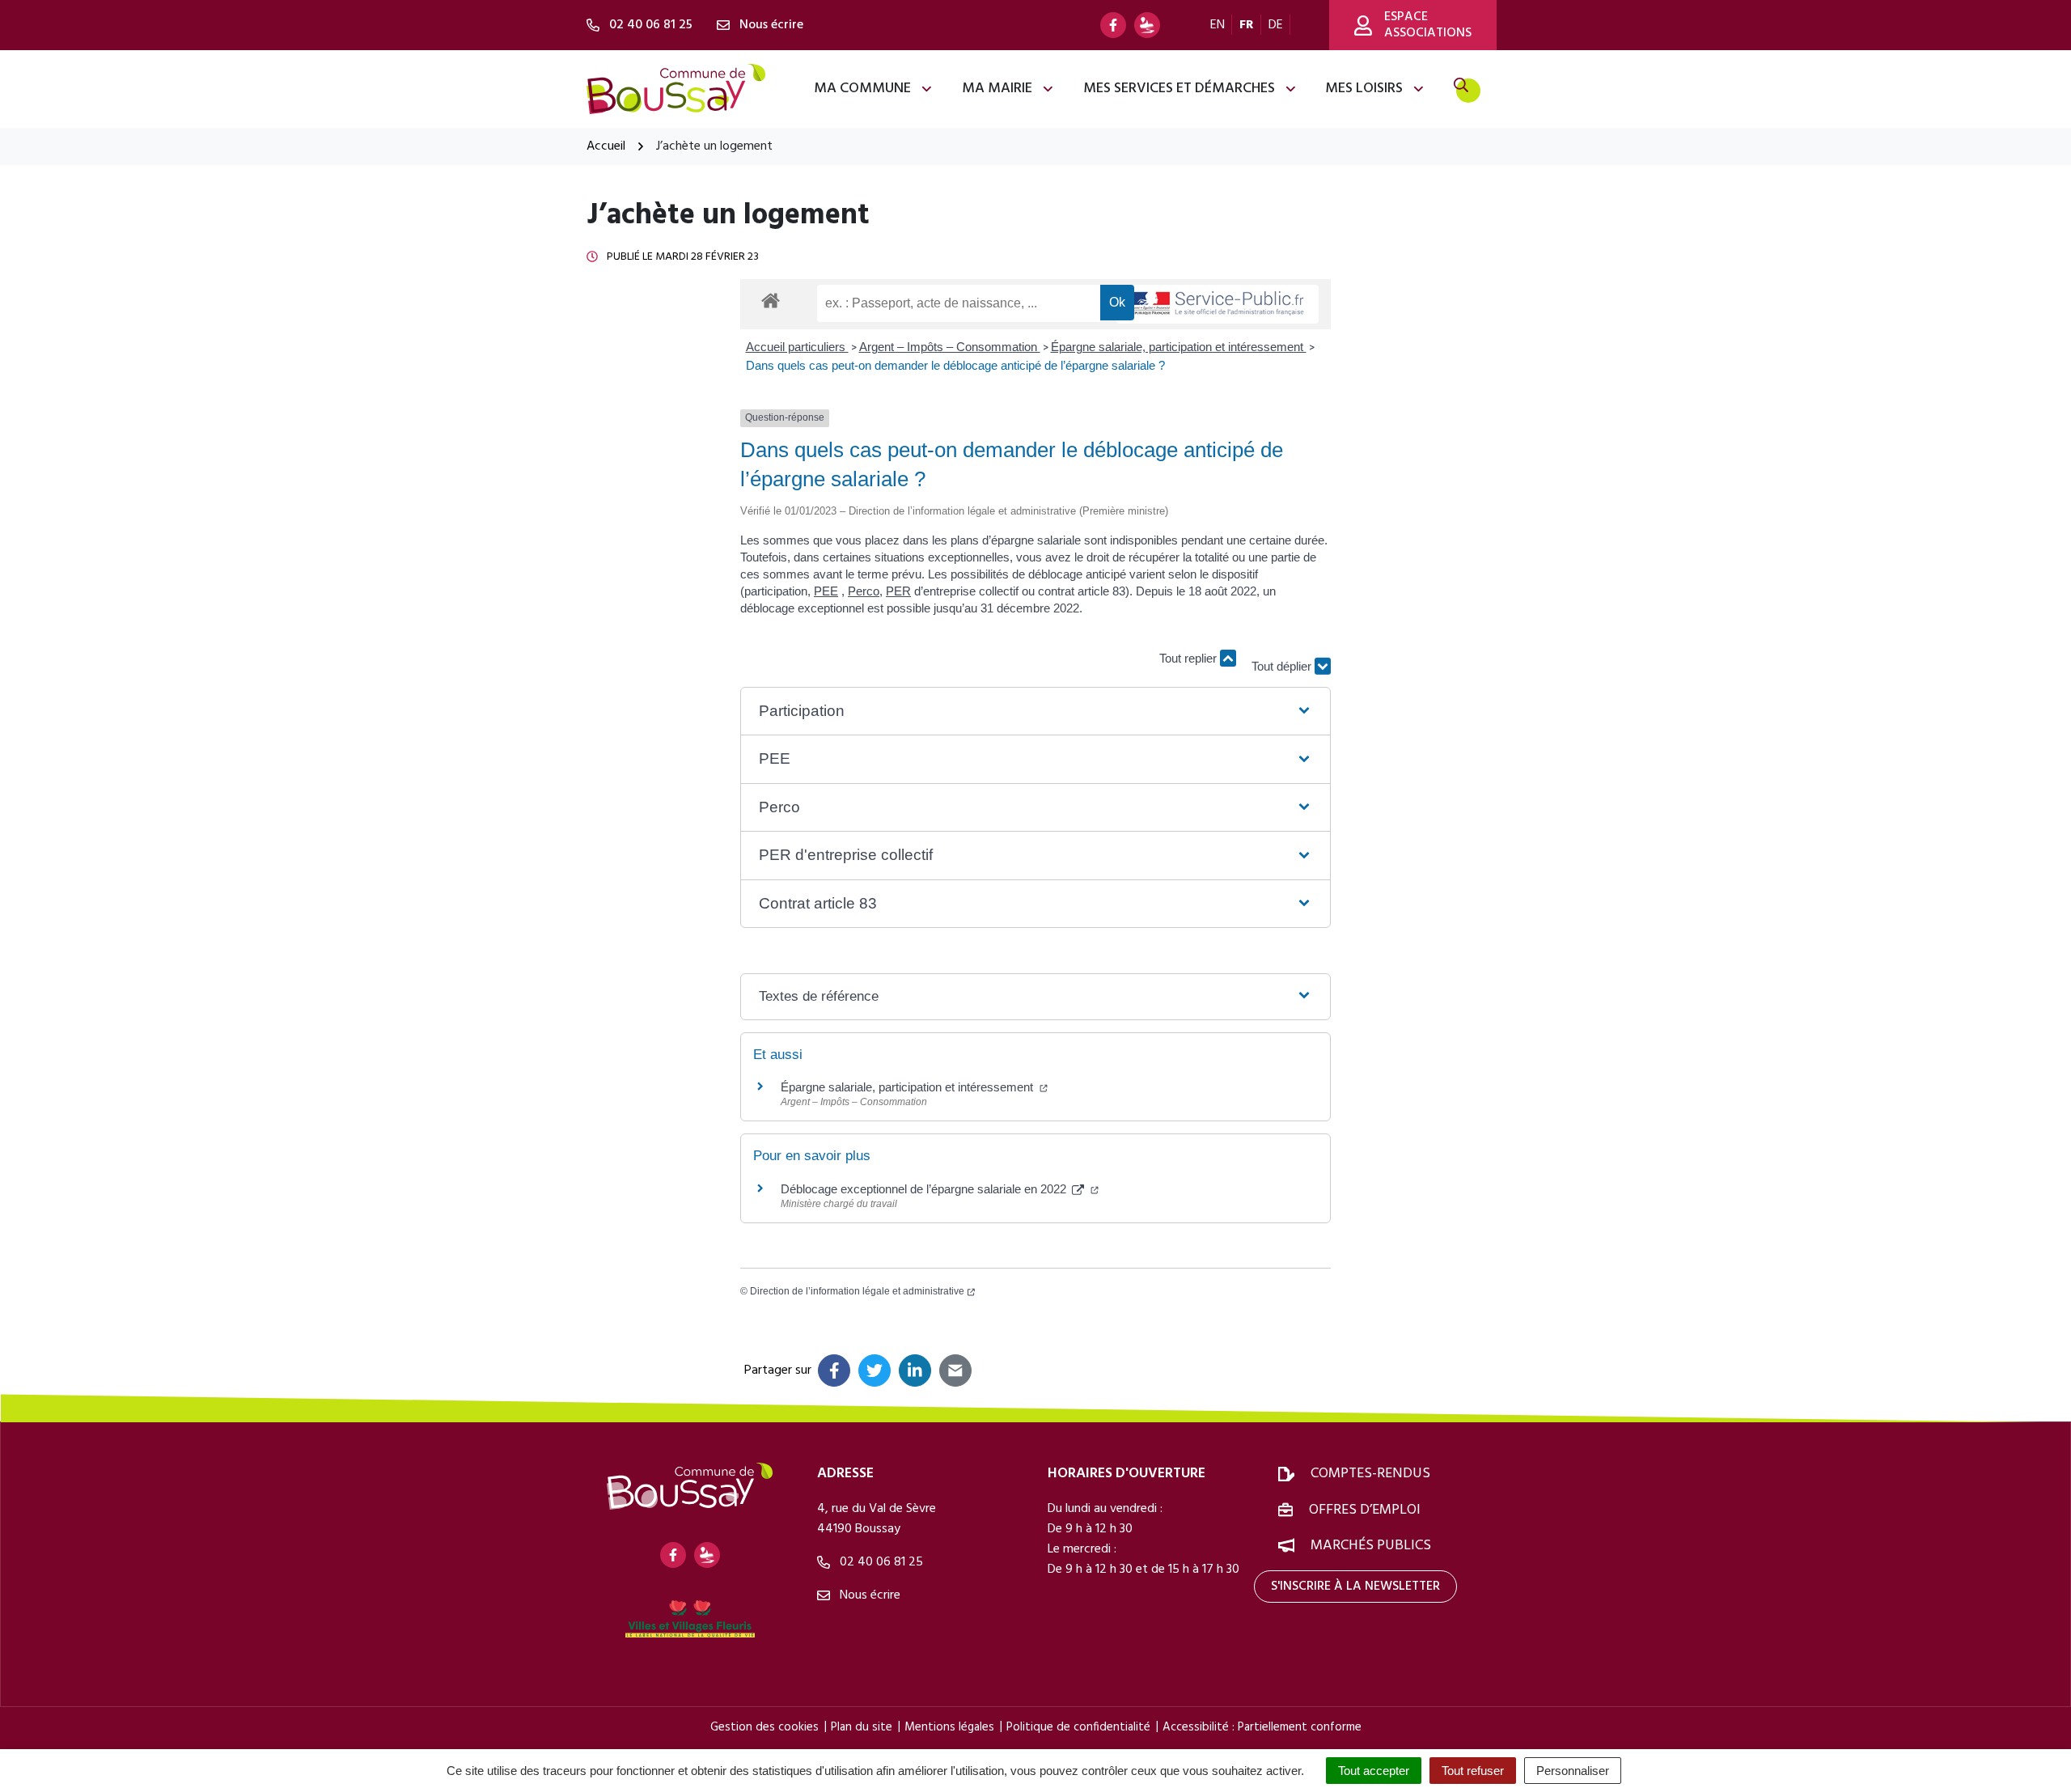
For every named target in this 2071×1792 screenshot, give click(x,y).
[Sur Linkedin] (915, 1370)
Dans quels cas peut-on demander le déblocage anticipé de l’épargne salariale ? (955, 365)
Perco (864, 591)
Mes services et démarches (1179, 89)
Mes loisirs (1364, 89)
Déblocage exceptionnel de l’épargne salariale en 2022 (925, 1189)
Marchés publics (1371, 1546)
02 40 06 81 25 (880, 1562)
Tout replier (1190, 658)
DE (1276, 25)
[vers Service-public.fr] (1218, 305)
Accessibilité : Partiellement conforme (1262, 1727)
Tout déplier (1283, 658)
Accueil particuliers (797, 347)
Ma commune (862, 89)
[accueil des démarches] (771, 298)
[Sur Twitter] (875, 1370)
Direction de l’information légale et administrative (857, 1291)
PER (898, 591)
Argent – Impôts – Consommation (950, 347)
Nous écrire (868, 1595)
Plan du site (862, 1727)
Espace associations (1428, 25)
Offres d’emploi (1365, 1510)
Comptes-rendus (1370, 1474)
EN (1218, 25)
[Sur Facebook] (834, 1370)
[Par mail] (955, 1370)
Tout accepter (1374, 1771)
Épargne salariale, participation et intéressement (1179, 347)
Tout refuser (1473, 1771)
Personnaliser (1573, 1771)
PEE (826, 591)
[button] (1035, 712)
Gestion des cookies (764, 1727)
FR (1247, 25)
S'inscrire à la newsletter (1355, 1587)
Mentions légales (949, 1727)
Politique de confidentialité (1078, 1727)
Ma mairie (997, 89)
